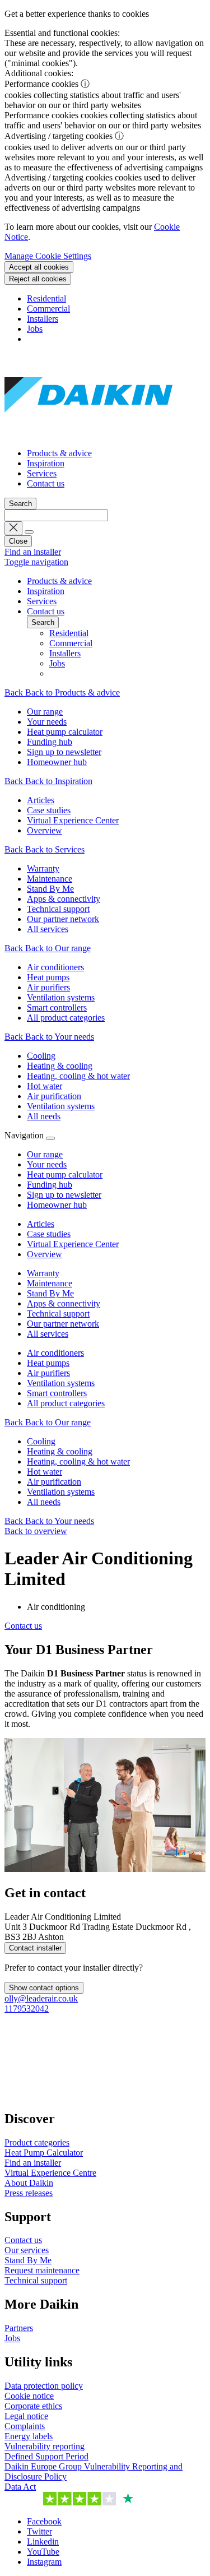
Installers (43, 319)
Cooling (41, 1441)
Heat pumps (48, 1363)
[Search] (29, 532)
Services (42, 473)
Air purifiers (48, 1373)
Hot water (45, 1472)
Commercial (48, 309)
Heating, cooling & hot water (78, 1461)
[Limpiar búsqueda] (13, 528)
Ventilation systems (61, 1383)
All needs (44, 1502)
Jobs (35, 329)
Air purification (54, 1482)
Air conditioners (55, 1353)
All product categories (66, 1403)
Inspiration (46, 463)
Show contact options (44, 1988)
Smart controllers (57, 1393)
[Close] (50, 1138)
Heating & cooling (60, 1451)
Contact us (46, 483)
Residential (46, 298)
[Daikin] (88, 434)
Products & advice (59, 453)
